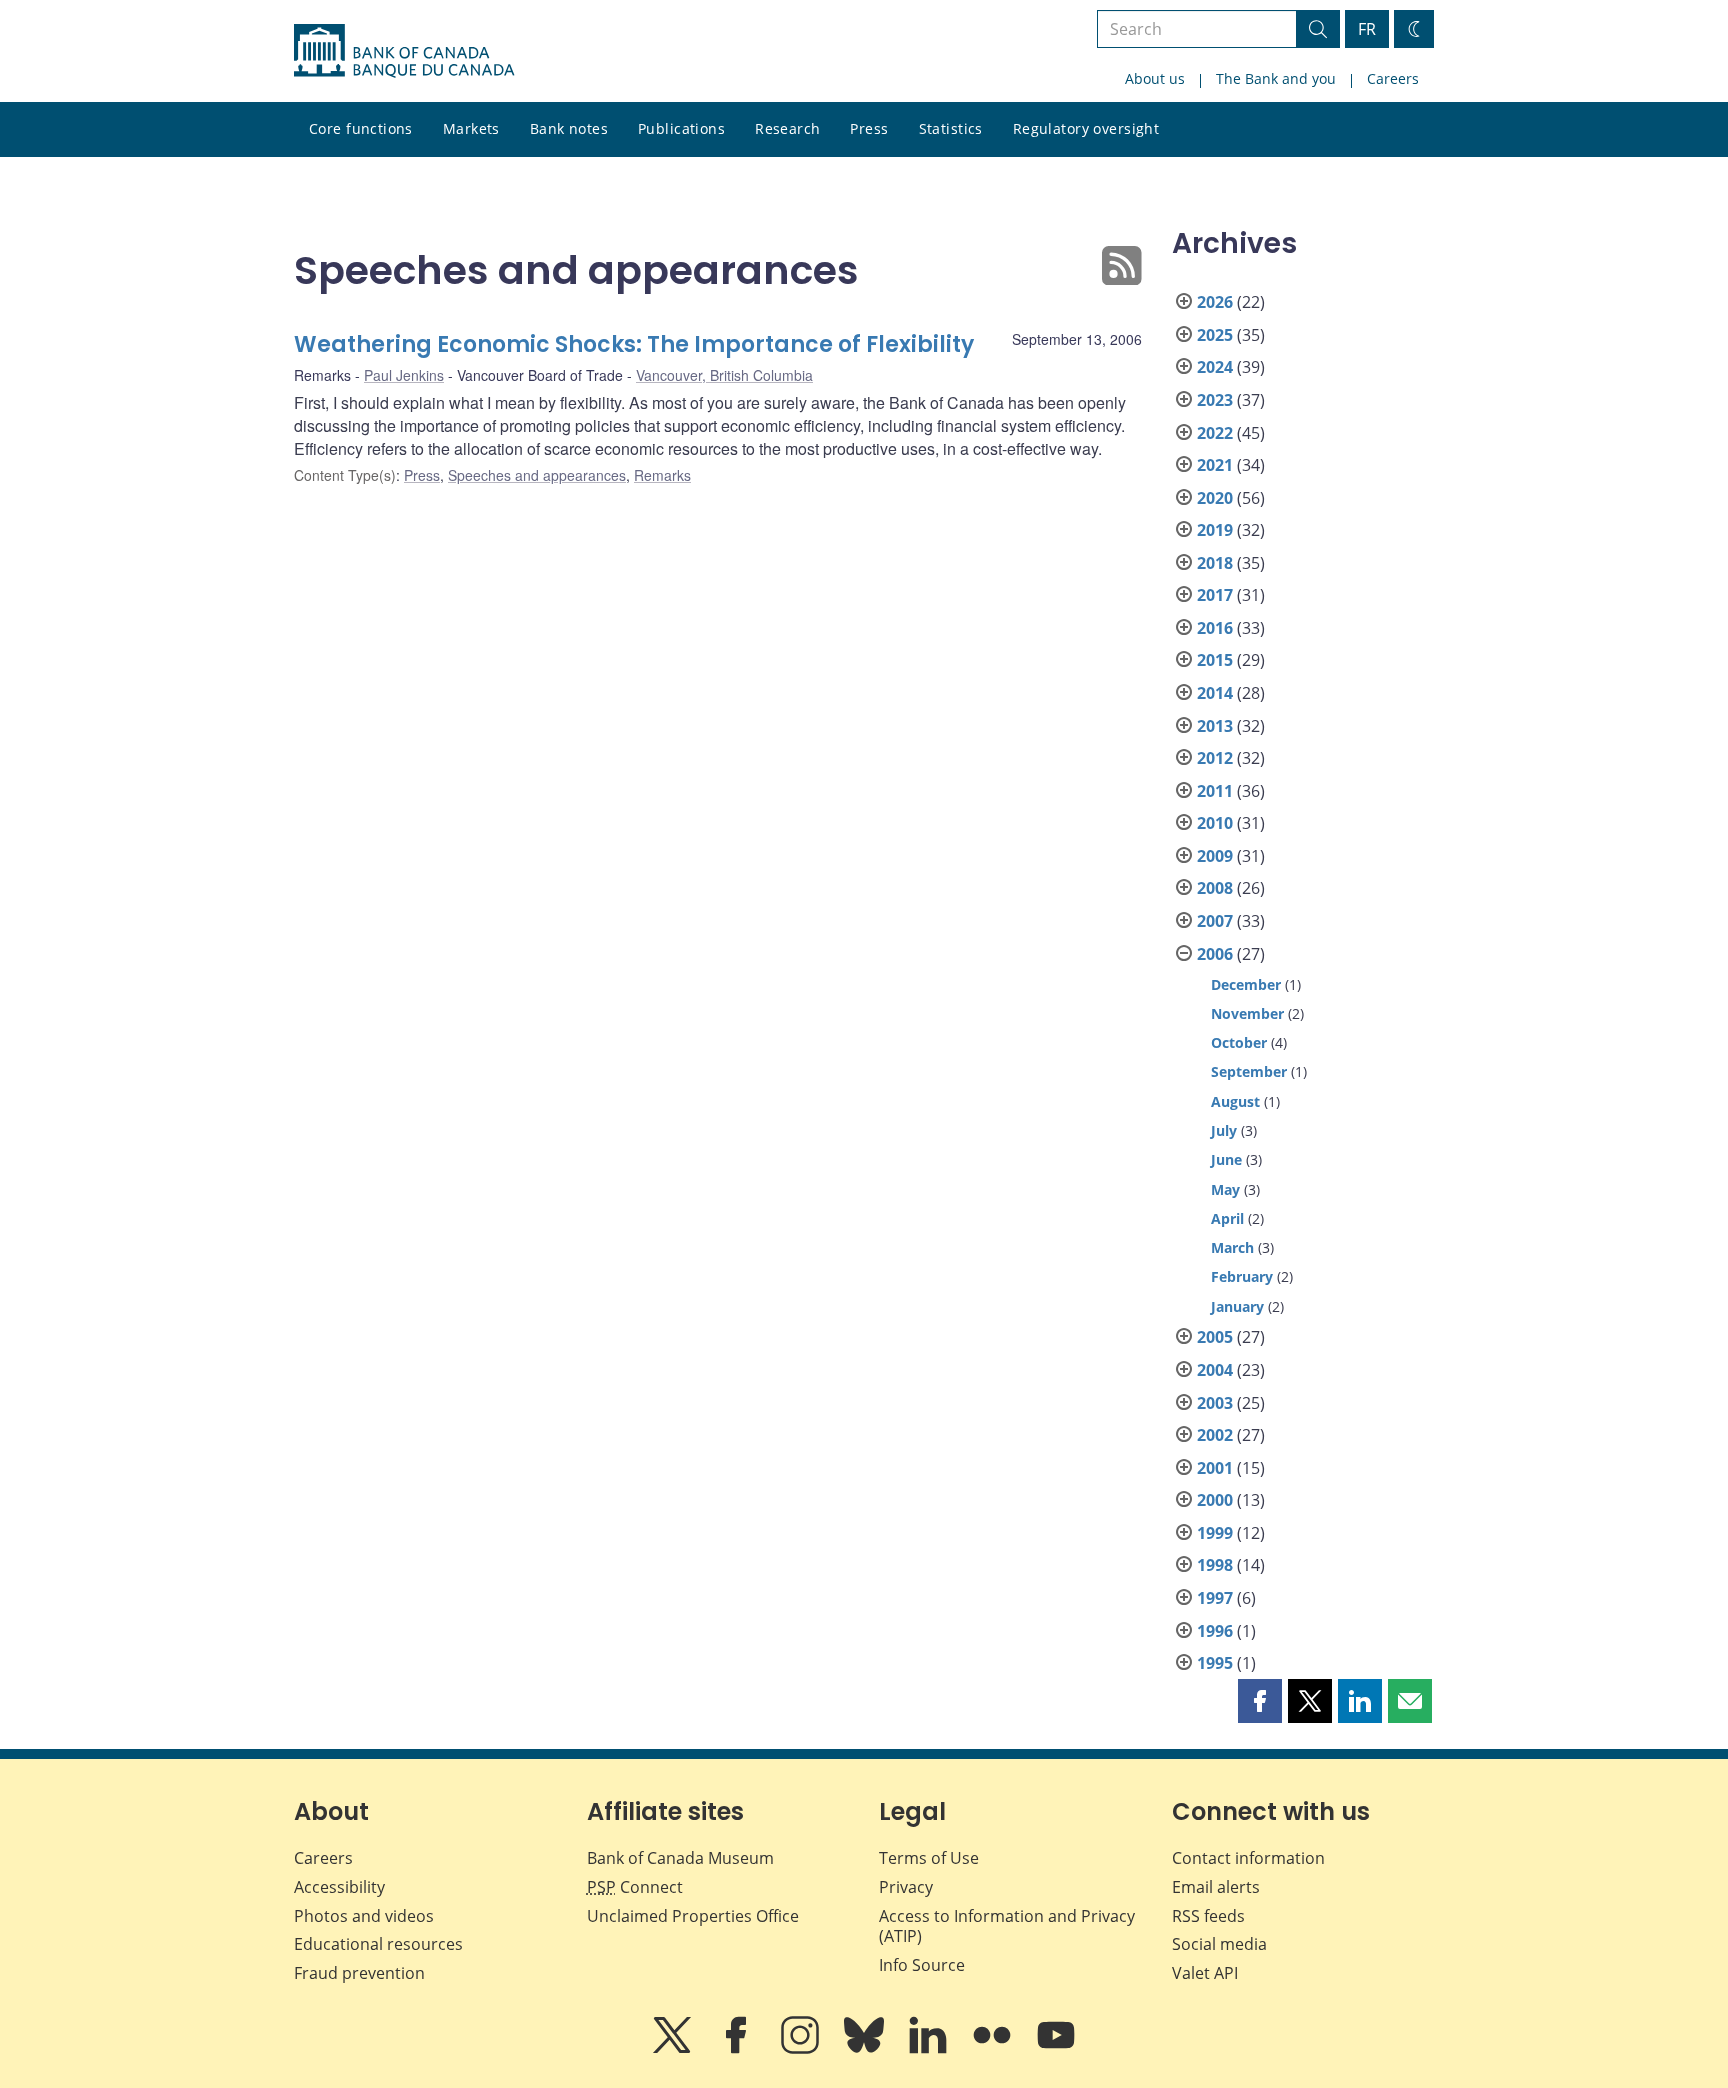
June (1226, 1159)
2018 (1215, 563)
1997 (1215, 1598)
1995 (1215, 1663)
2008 (1215, 888)
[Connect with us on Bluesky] (866, 2049)
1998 (1215, 1565)
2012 (1215, 758)
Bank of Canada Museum (680, 1858)
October (1239, 1042)
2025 (1215, 335)
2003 (1215, 1403)
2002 (1215, 1435)
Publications (681, 128)
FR (1367, 29)
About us (1155, 78)
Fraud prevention (359, 1973)
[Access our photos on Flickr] (994, 2049)
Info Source (922, 1965)
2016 (1215, 628)
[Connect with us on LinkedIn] (930, 2049)
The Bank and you (1276, 78)
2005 (1215, 1337)
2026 (1215, 302)
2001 (1215, 1468)
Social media (1219, 1944)
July (1224, 1130)
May (1225, 1189)
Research (787, 128)
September (1249, 1071)
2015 (1215, 660)
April (1227, 1218)
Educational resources (378, 1944)
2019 (1215, 530)
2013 (1215, 726)
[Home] (404, 51)
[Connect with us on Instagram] (802, 2049)
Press (869, 128)
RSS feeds (1208, 1916)
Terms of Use (929, 1858)
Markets (471, 128)
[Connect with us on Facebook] (738, 2049)
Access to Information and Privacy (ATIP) (1007, 1926)
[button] (1260, 1701)
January (1237, 1306)
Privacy (906, 1887)
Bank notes (569, 128)
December (1246, 984)
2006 (1215, 954)
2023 (1215, 400)
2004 (1215, 1370)
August (1235, 1101)
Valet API (1205, 1973)
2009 (1215, 856)
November (1247, 1013)
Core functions (361, 128)
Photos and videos (364, 1916)
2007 (1215, 921)
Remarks (662, 475)
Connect (635, 1887)
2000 (1215, 1500)
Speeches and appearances (537, 475)
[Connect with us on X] (674, 2049)
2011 (1215, 791)
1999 (1215, 1533)
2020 (1215, 498)
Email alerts (1216, 1887)
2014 (1215, 693)
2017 (1215, 595)
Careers (1393, 78)
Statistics (951, 128)
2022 (1215, 433)
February (1242, 1276)
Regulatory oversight (1086, 128)
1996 (1215, 1631)
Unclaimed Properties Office (693, 1916)
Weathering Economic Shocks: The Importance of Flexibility (634, 344)
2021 (1215, 465)
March (1232, 1247)
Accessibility (339, 1887)
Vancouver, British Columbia (724, 375)
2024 (1215, 367)
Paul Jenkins (404, 375)
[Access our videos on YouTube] (1056, 2049)
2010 (1215, 823)
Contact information (1248, 1858)
